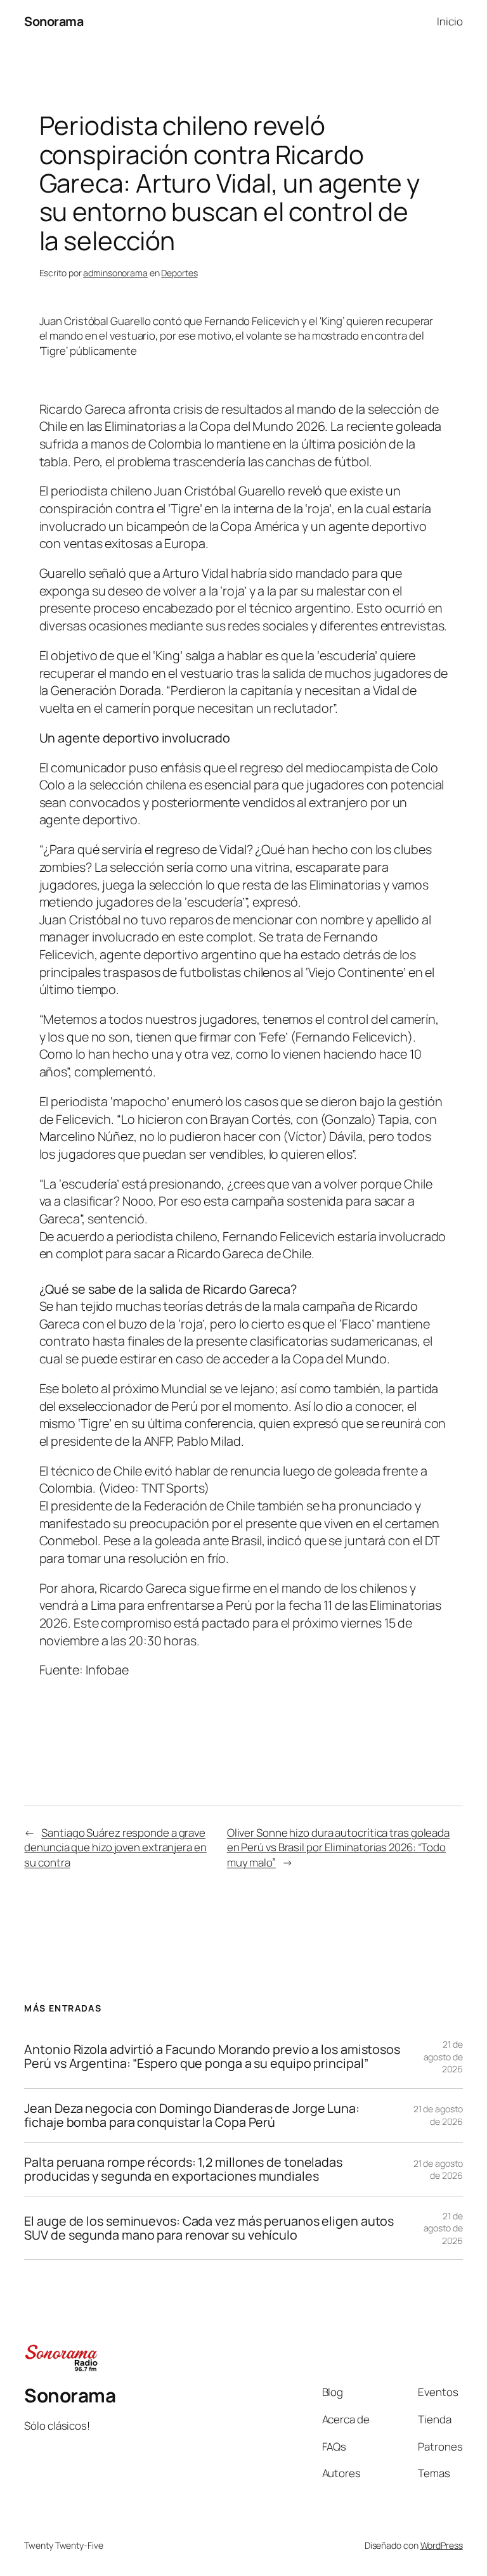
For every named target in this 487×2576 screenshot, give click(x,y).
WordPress (442, 2545)
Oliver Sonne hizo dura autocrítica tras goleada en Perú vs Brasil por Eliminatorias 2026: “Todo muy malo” (338, 1847)
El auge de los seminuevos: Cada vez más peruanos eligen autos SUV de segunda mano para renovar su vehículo (209, 2228)
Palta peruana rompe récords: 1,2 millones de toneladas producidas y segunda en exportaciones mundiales (183, 2169)
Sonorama (54, 21)
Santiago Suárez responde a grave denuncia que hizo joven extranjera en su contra (115, 1847)
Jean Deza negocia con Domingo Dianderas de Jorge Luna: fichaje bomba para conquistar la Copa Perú (192, 2115)
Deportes (179, 273)
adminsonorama (115, 273)
